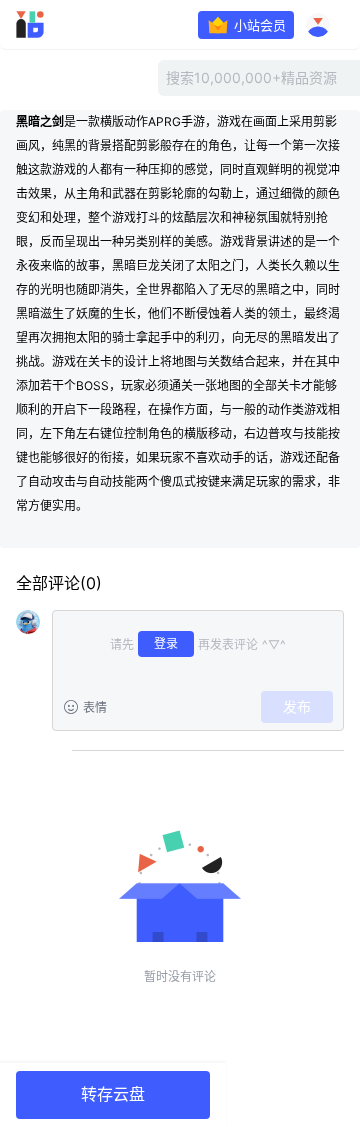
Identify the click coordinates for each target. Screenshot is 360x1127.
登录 (166, 643)
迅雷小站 (56, 25)
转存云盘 (113, 1094)
